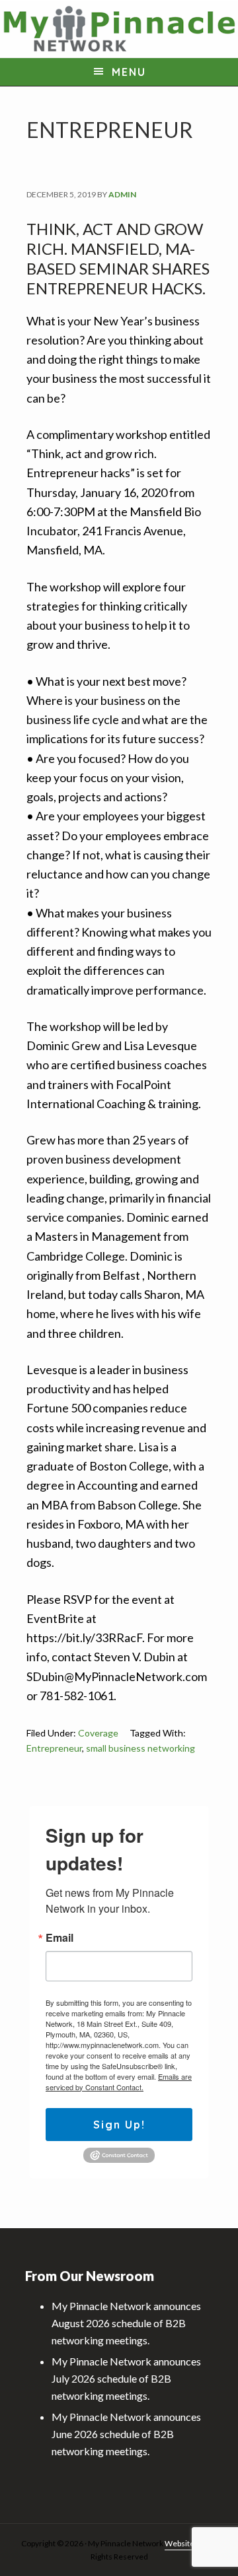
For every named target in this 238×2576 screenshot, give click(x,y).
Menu (129, 72)
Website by (184, 2543)
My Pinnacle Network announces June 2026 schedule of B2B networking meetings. (126, 2434)
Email (59, 1938)
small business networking (140, 1748)
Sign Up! (119, 2125)
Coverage (98, 1733)
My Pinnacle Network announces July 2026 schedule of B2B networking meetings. (126, 2378)
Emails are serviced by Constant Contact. (119, 2082)
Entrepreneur (54, 1748)
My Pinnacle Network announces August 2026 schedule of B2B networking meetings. (126, 2323)
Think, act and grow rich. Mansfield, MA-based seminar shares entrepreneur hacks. (118, 258)
